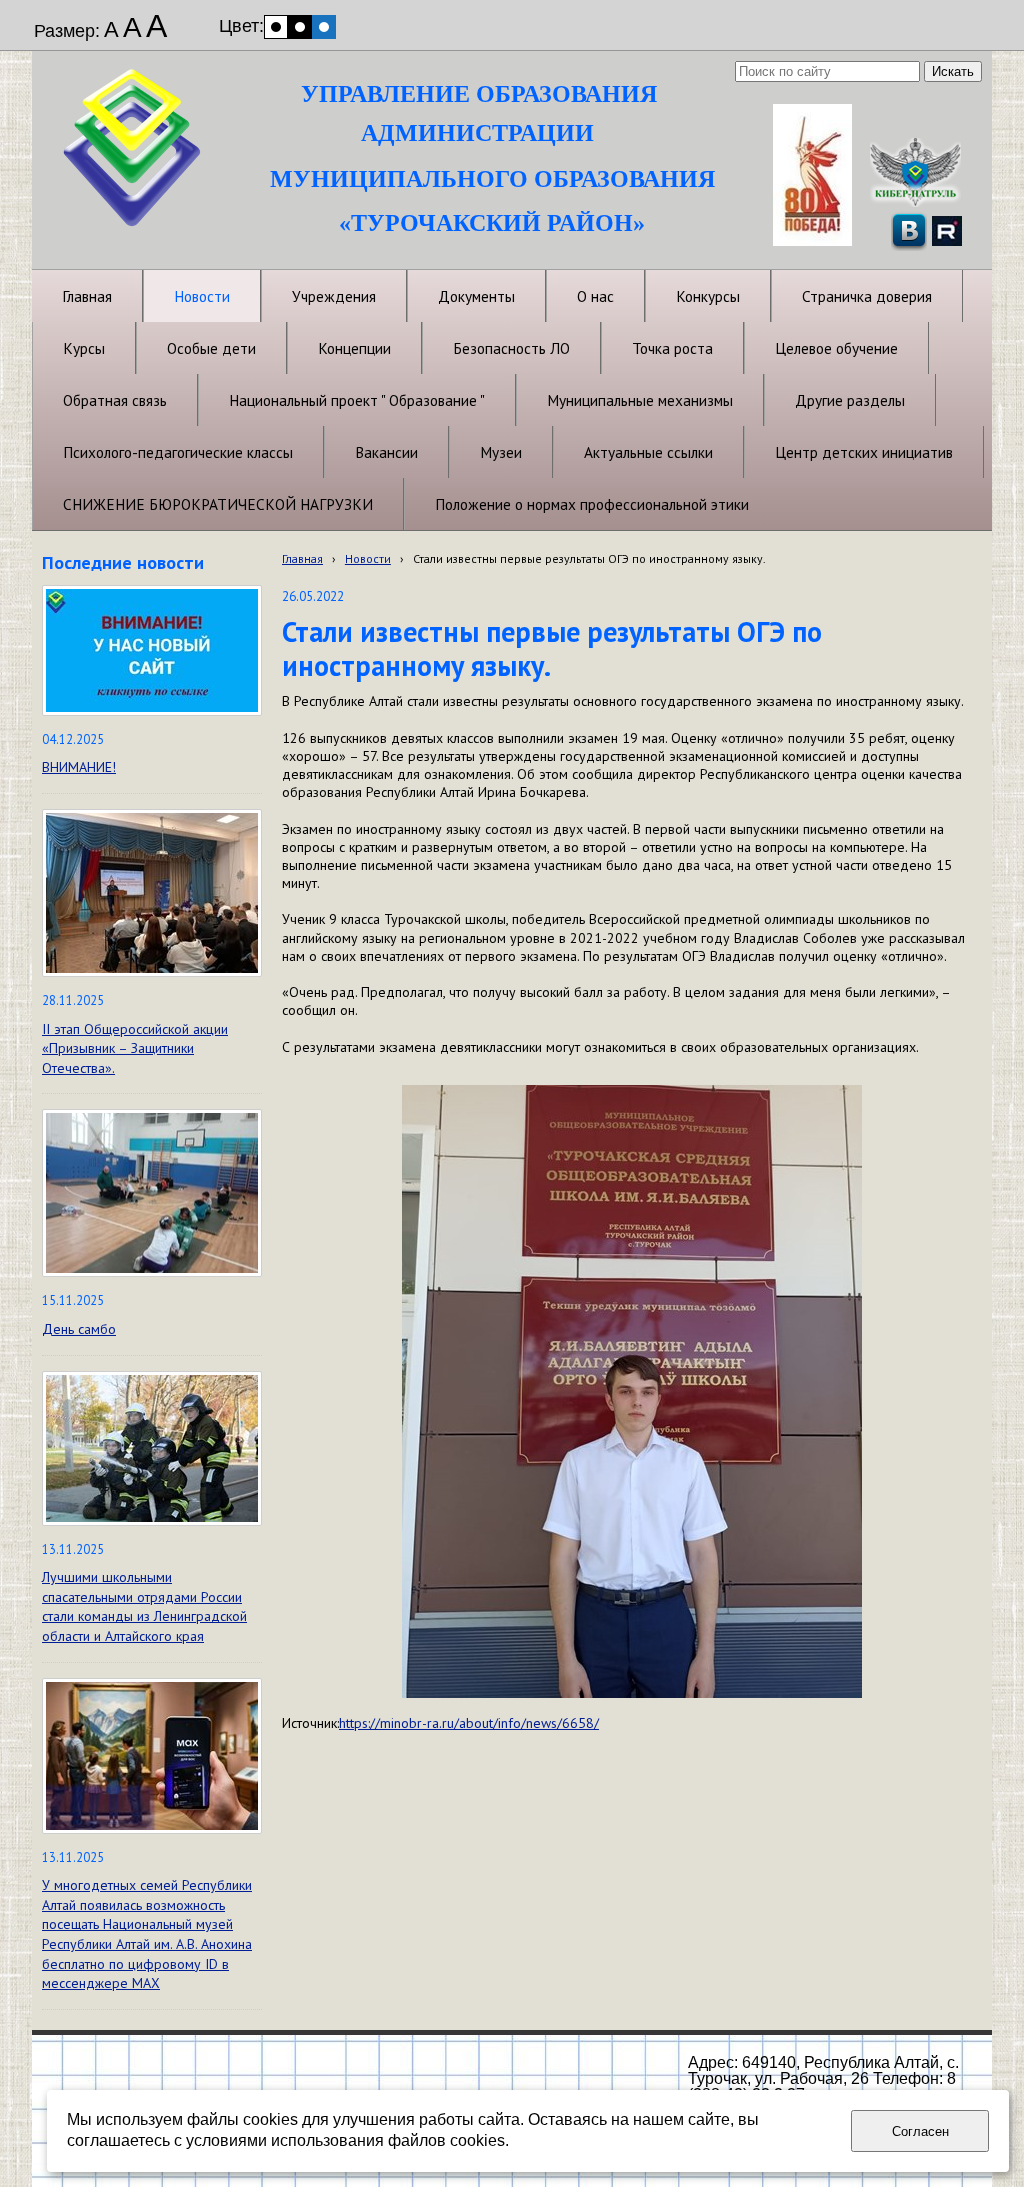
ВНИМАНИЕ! (79, 767)
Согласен (920, 2131)
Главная (302, 558)
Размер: (67, 31)
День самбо (79, 1329)
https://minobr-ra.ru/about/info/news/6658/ (469, 1723)
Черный (300, 27)
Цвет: (241, 26)
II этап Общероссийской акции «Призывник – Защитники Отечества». (135, 1048)
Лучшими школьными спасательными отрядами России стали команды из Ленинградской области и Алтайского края (144, 1606)
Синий (324, 27)
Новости (368, 558)
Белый (276, 27)
